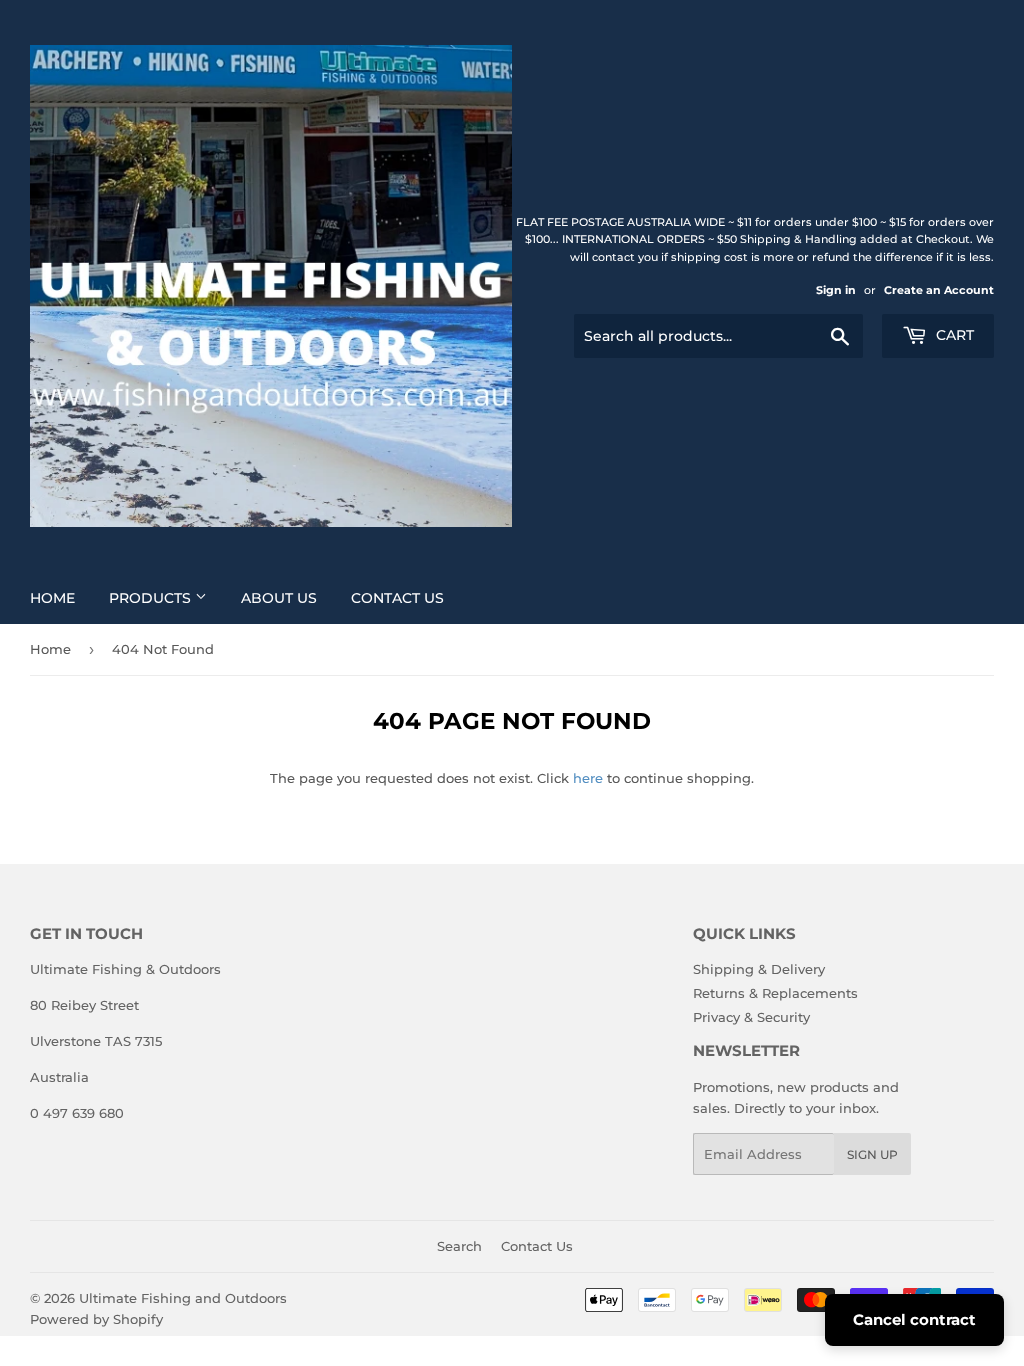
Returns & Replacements (775, 993)
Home (52, 598)
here (588, 778)
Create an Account (939, 290)
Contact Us (397, 598)
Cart (953, 335)
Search (459, 1246)
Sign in (836, 290)
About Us (279, 598)
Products (152, 598)
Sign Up (872, 1154)
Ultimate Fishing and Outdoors (183, 1298)
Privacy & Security (751, 1017)
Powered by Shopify (96, 1319)
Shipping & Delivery (759, 969)
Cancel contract (914, 1319)
